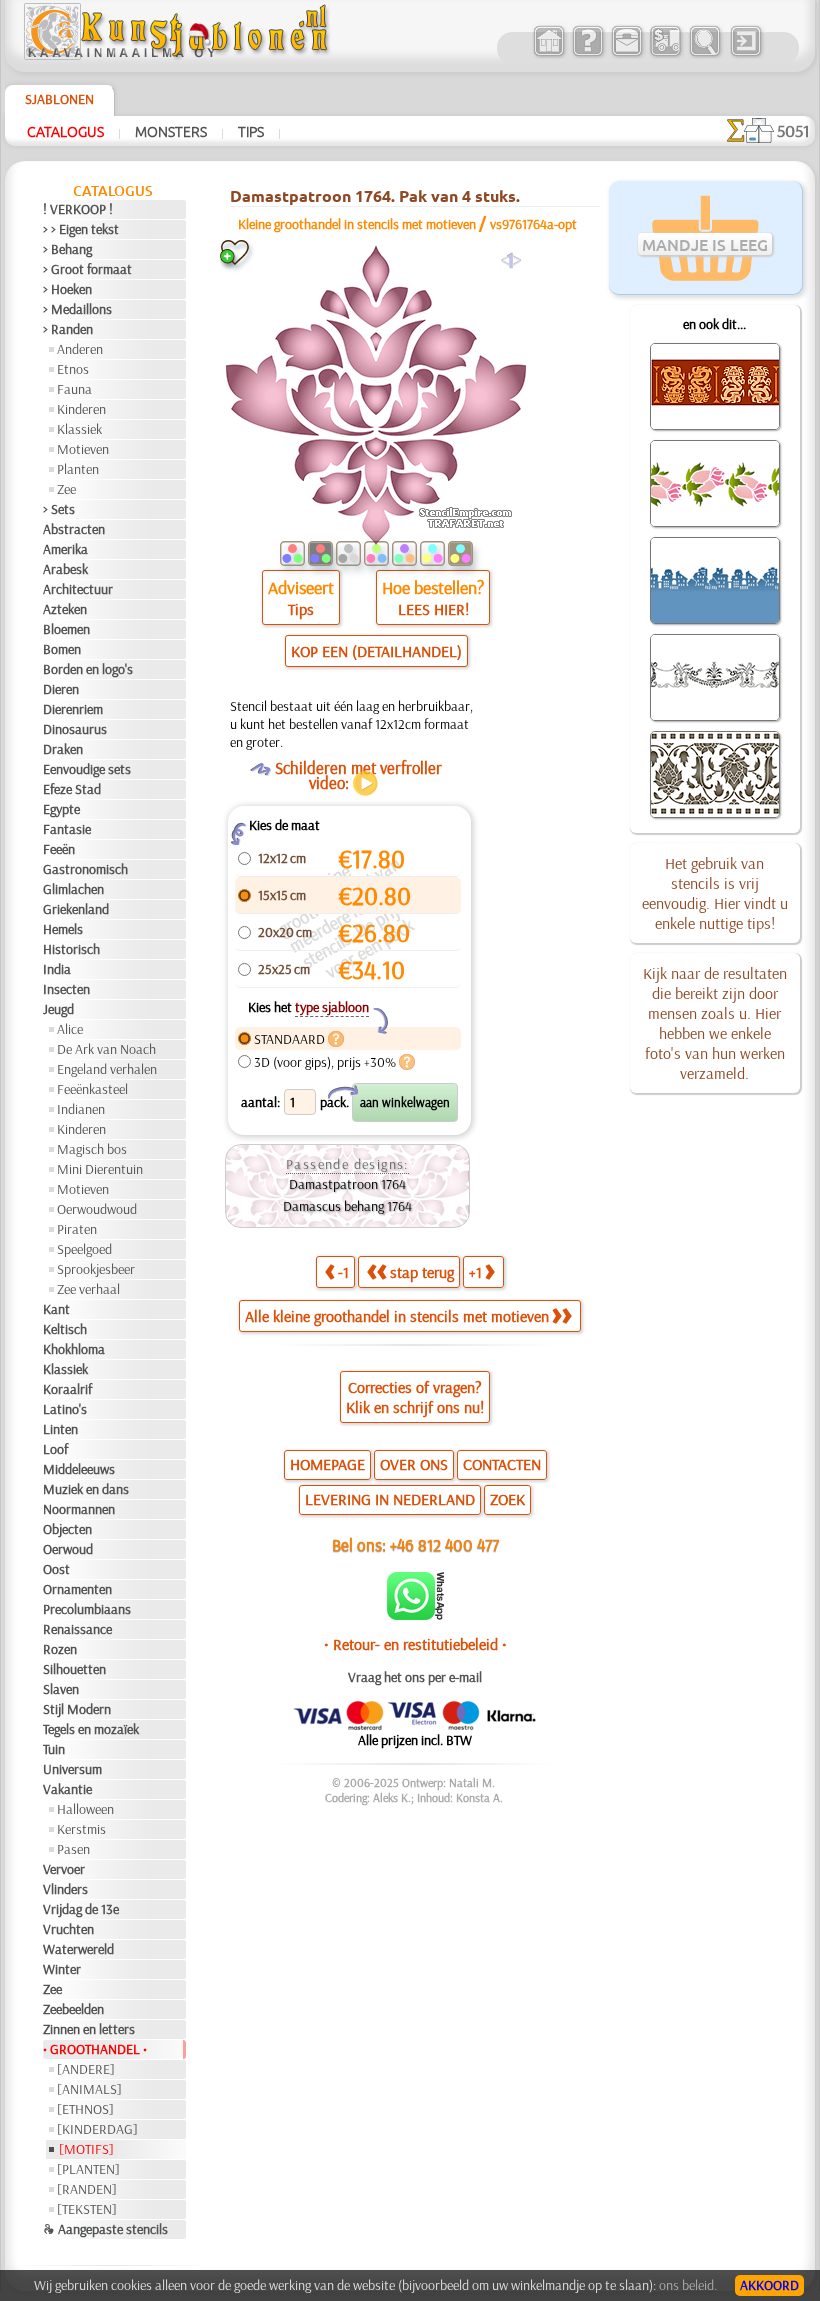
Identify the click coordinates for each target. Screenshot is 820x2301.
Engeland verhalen (107, 1069)
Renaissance (77, 1629)
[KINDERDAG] (97, 2129)
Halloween (85, 1809)
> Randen (68, 329)
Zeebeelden (73, 2009)
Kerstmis (81, 1829)
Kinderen (81, 409)
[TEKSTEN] (87, 2209)
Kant (56, 1309)
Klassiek (79, 429)
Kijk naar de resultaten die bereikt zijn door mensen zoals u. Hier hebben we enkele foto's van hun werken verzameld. (715, 1023)
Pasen (73, 1849)
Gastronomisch (85, 869)
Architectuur (78, 589)
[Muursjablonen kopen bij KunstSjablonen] (548, 54)
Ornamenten (77, 1589)
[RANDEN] (87, 2189)
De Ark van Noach (106, 1049)
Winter (62, 1969)
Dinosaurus (75, 729)
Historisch (71, 949)
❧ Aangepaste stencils (105, 2229)
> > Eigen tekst (81, 229)
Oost (56, 1569)
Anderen (80, 349)
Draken (63, 749)
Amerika (65, 549)
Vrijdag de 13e (81, 1909)
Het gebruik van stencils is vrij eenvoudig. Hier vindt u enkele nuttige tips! (715, 893)
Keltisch (65, 1329)
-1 (343, 1272)
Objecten (67, 1529)
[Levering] (665, 54)
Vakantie (67, 1789)
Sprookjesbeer (96, 1269)
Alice (70, 1029)
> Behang (67, 249)
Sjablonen (59, 99)
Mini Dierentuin (100, 1169)
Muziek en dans (86, 1489)
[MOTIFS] (86, 2149)
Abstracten (74, 529)
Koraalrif (67, 1389)
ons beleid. (688, 2285)
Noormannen (79, 1509)
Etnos (73, 369)
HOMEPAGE (327, 1464)
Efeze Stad (72, 789)
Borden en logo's (88, 669)
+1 (475, 1272)
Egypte (61, 809)
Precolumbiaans (87, 1609)
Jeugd (58, 1009)
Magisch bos (92, 1149)
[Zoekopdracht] (704, 54)
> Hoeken (67, 289)
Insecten (66, 989)
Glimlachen (73, 889)
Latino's (65, 1409)
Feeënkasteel (92, 1089)
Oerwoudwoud (97, 1209)
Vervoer (64, 1869)
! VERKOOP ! (78, 209)
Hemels (63, 929)
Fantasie (67, 829)
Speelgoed (84, 1249)
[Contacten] (626, 54)
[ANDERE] (86, 2069)
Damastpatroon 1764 (347, 1184)
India (57, 969)
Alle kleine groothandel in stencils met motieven (397, 1316)
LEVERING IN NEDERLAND (390, 1499)
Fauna (74, 389)
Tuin (54, 1749)
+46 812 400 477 (444, 1544)
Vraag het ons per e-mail (415, 1677)
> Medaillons (77, 309)
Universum (72, 1769)
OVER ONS (414, 1464)
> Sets (59, 509)
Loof (55, 1449)
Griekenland (76, 909)
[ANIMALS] (89, 2089)
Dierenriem (73, 709)
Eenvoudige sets (87, 769)
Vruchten (68, 1929)
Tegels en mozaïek (91, 1729)
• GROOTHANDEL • (95, 2049)
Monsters (171, 131)
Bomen (62, 649)
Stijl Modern (77, 1709)
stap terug (422, 1272)
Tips (251, 131)
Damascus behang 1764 (347, 1206)
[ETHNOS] (85, 2109)
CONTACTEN (502, 1464)
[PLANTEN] (88, 2169)
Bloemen (66, 629)
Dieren (61, 689)
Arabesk (65, 569)
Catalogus (65, 131)
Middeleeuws (79, 1469)
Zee (66, 489)
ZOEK (507, 1499)
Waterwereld (78, 1949)
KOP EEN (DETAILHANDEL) (376, 651)
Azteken (65, 609)
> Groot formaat (87, 269)
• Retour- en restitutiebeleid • (415, 1644)
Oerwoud (68, 1549)
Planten (78, 469)
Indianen (81, 1109)
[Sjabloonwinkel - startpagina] (179, 55)
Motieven (83, 449)
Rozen (60, 1649)
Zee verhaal (88, 1289)
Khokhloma (74, 1349)
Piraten (77, 1229)
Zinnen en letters (89, 2029)
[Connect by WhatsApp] (415, 1615)
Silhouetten (74, 1669)
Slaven (61, 1689)
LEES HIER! (433, 609)
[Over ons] (587, 54)
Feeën (59, 849)
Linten (60, 1429)
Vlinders (65, 1889)
